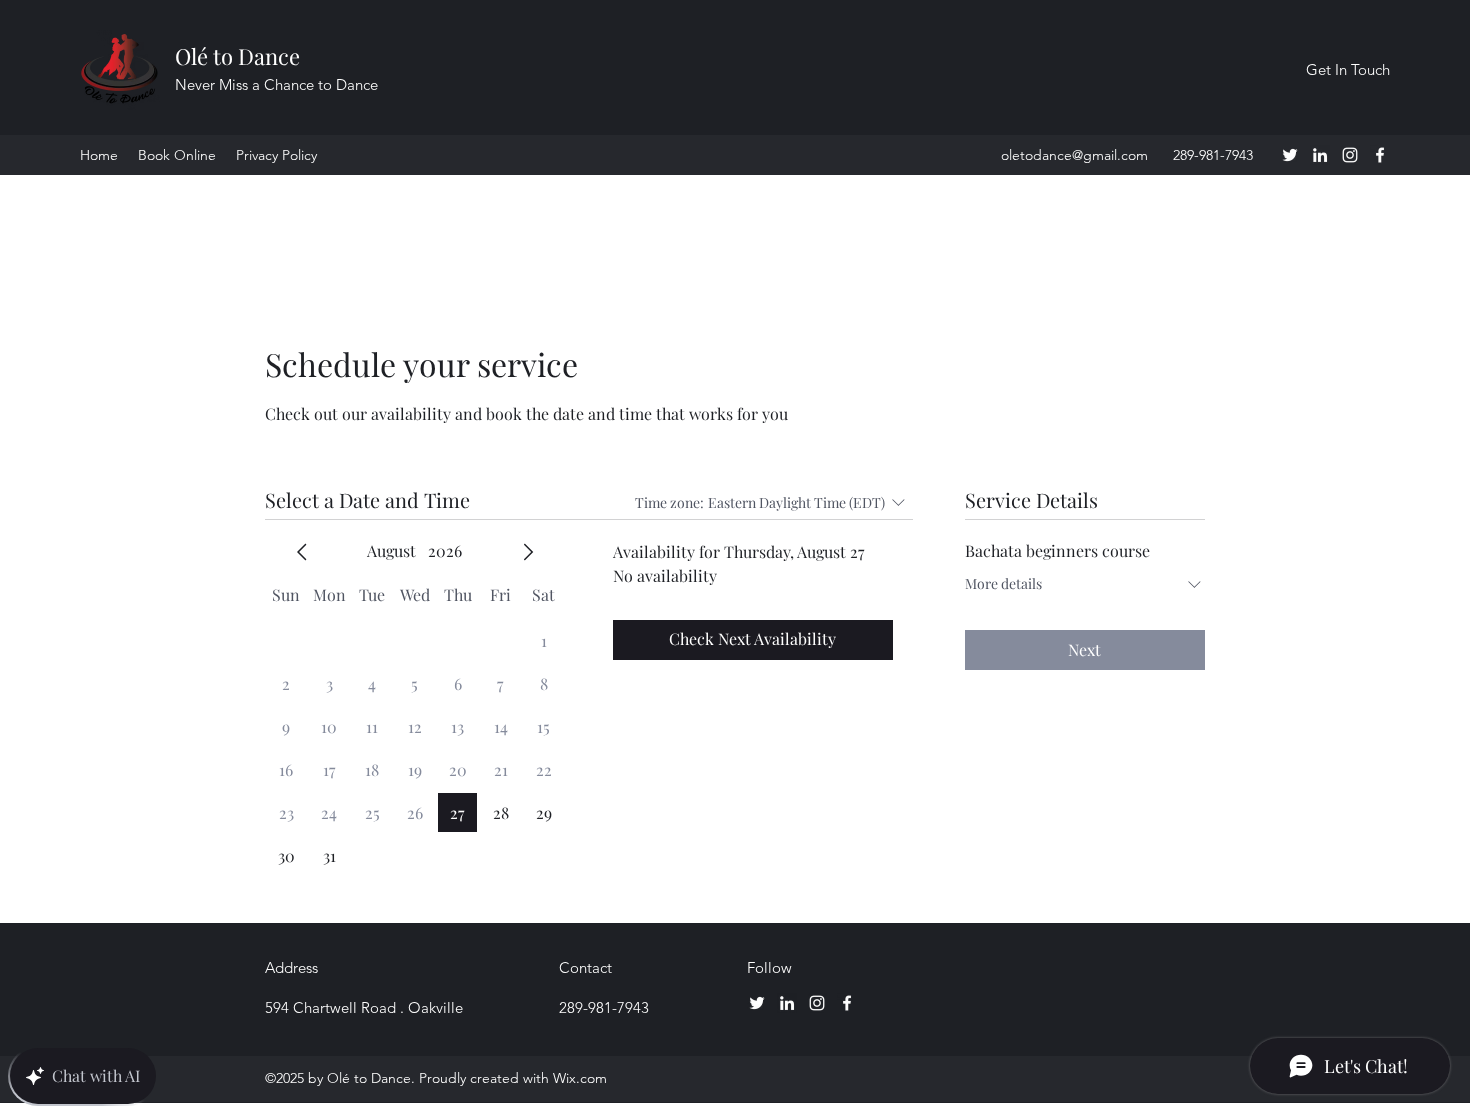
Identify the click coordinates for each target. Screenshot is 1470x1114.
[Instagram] (1350, 155)
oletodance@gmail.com (1074, 155)
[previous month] (302, 552)
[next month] (528, 552)
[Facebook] (1380, 155)
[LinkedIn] (1320, 155)
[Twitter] (1290, 155)
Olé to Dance (237, 56)
